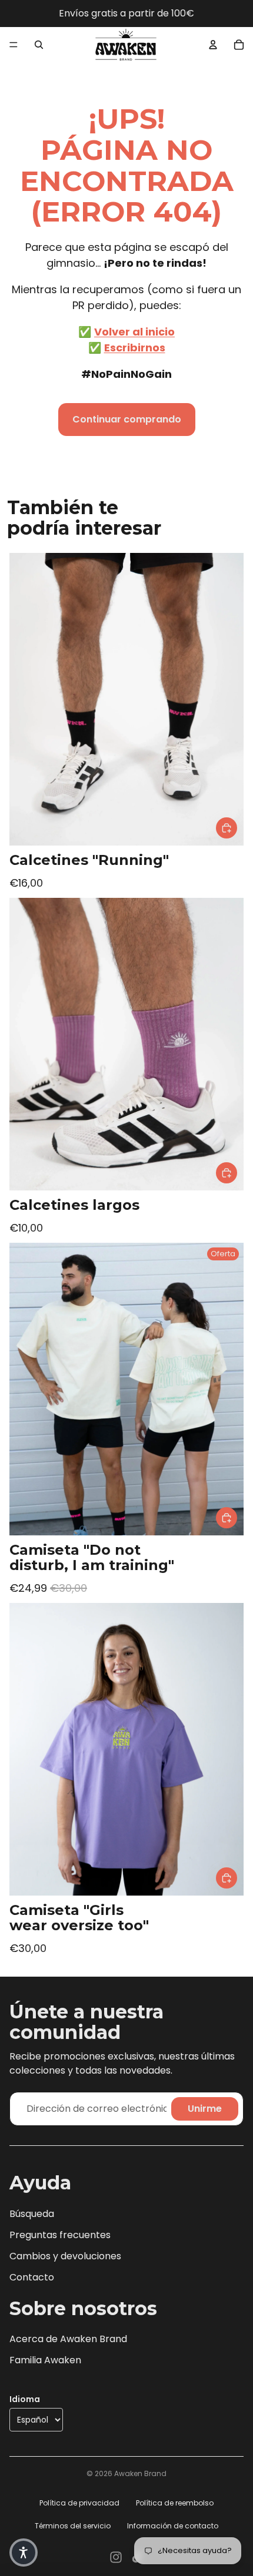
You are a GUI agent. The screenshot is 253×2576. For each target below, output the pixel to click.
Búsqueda (32, 2214)
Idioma (25, 2399)
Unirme (205, 2109)
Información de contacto (173, 2526)
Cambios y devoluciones (65, 2256)
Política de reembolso (175, 2503)
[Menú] (14, 45)
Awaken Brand (140, 2473)
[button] (24, 2552)
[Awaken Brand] (126, 45)
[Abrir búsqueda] (39, 45)
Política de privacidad (79, 2503)
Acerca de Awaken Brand (68, 2339)
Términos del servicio (73, 2526)
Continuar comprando (127, 419)
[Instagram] (116, 2557)
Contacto (32, 2277)
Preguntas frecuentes (60, 2235)
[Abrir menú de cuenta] (213, 45)
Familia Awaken (45, 2360)
